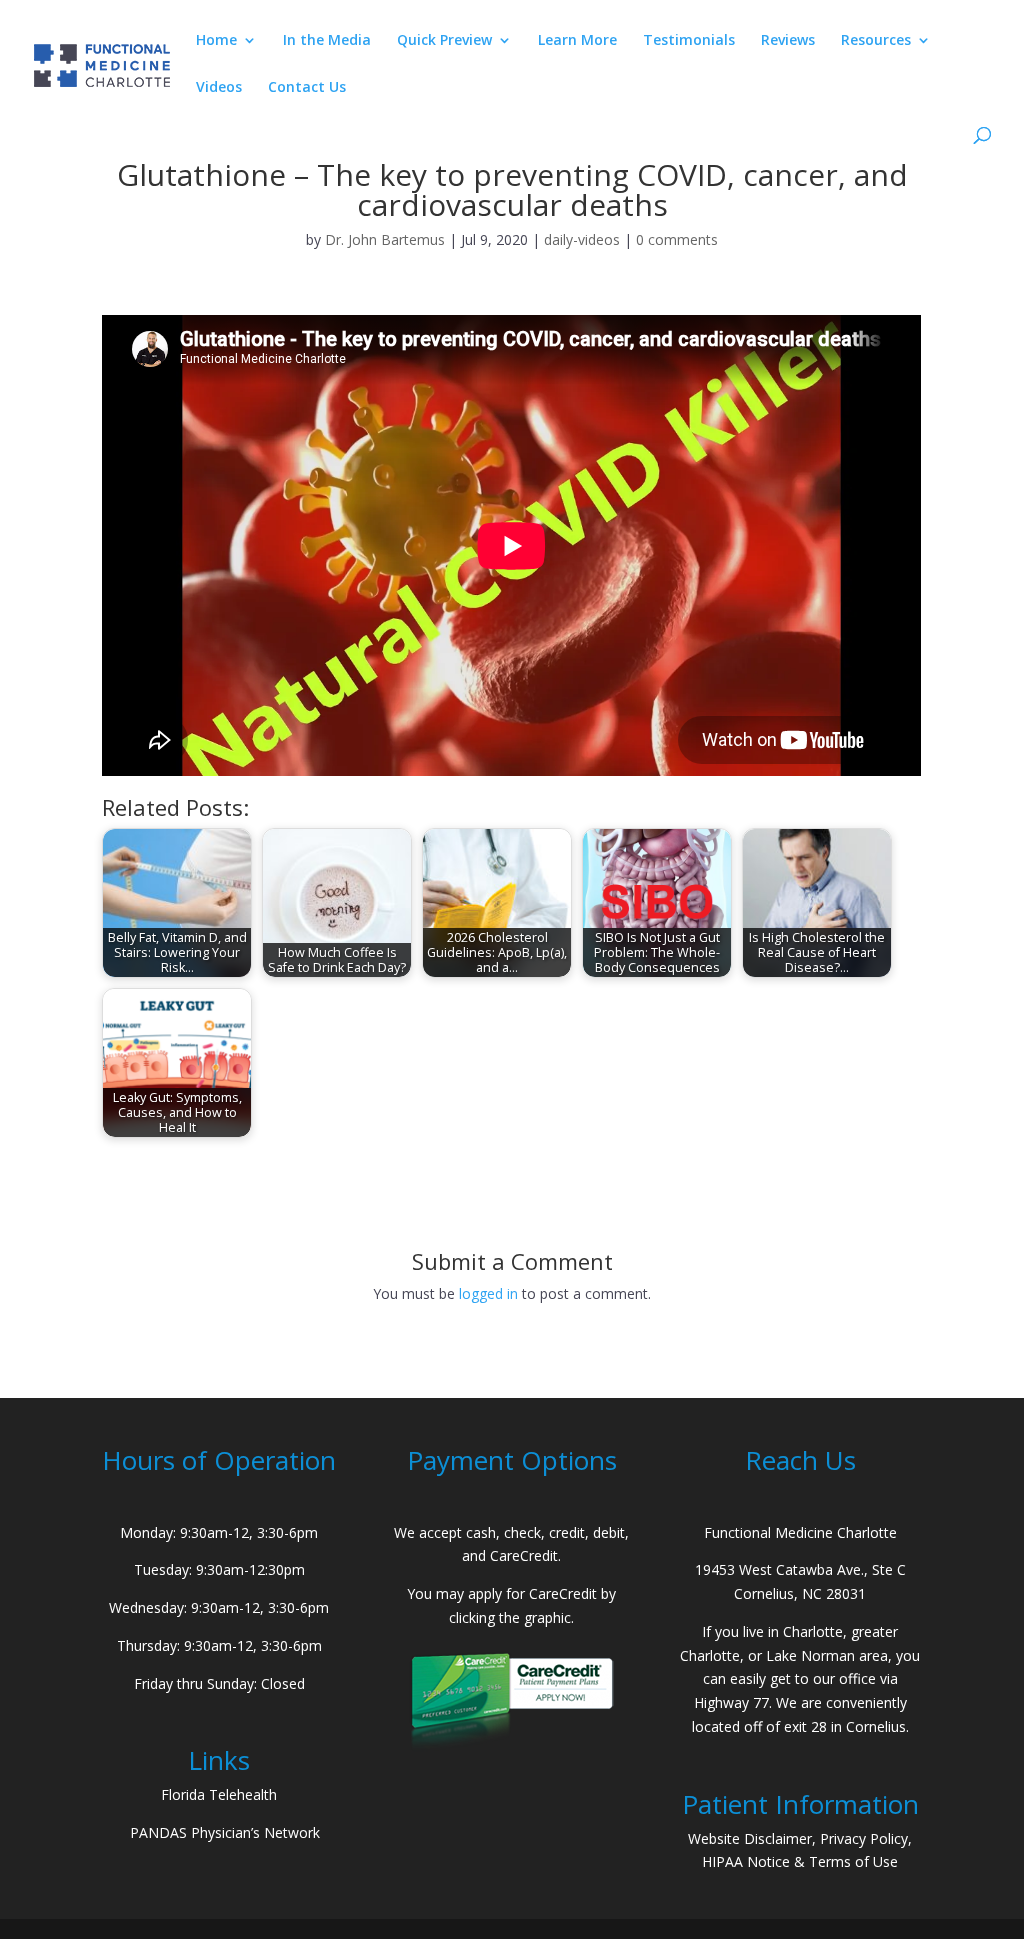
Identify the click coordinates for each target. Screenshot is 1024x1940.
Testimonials (689, 41)
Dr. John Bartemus (385, 239)
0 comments (677, 239)
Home (216, 41)
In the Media (327, 41)
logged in (488, 1293)
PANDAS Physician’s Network (225, 1832)
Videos (219, 88)
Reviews (788, 41)
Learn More (577, 41)
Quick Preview (444, 41)
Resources (876, 41)
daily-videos (582, 239)
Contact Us (307, 88)
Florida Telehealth (219, 1794)
